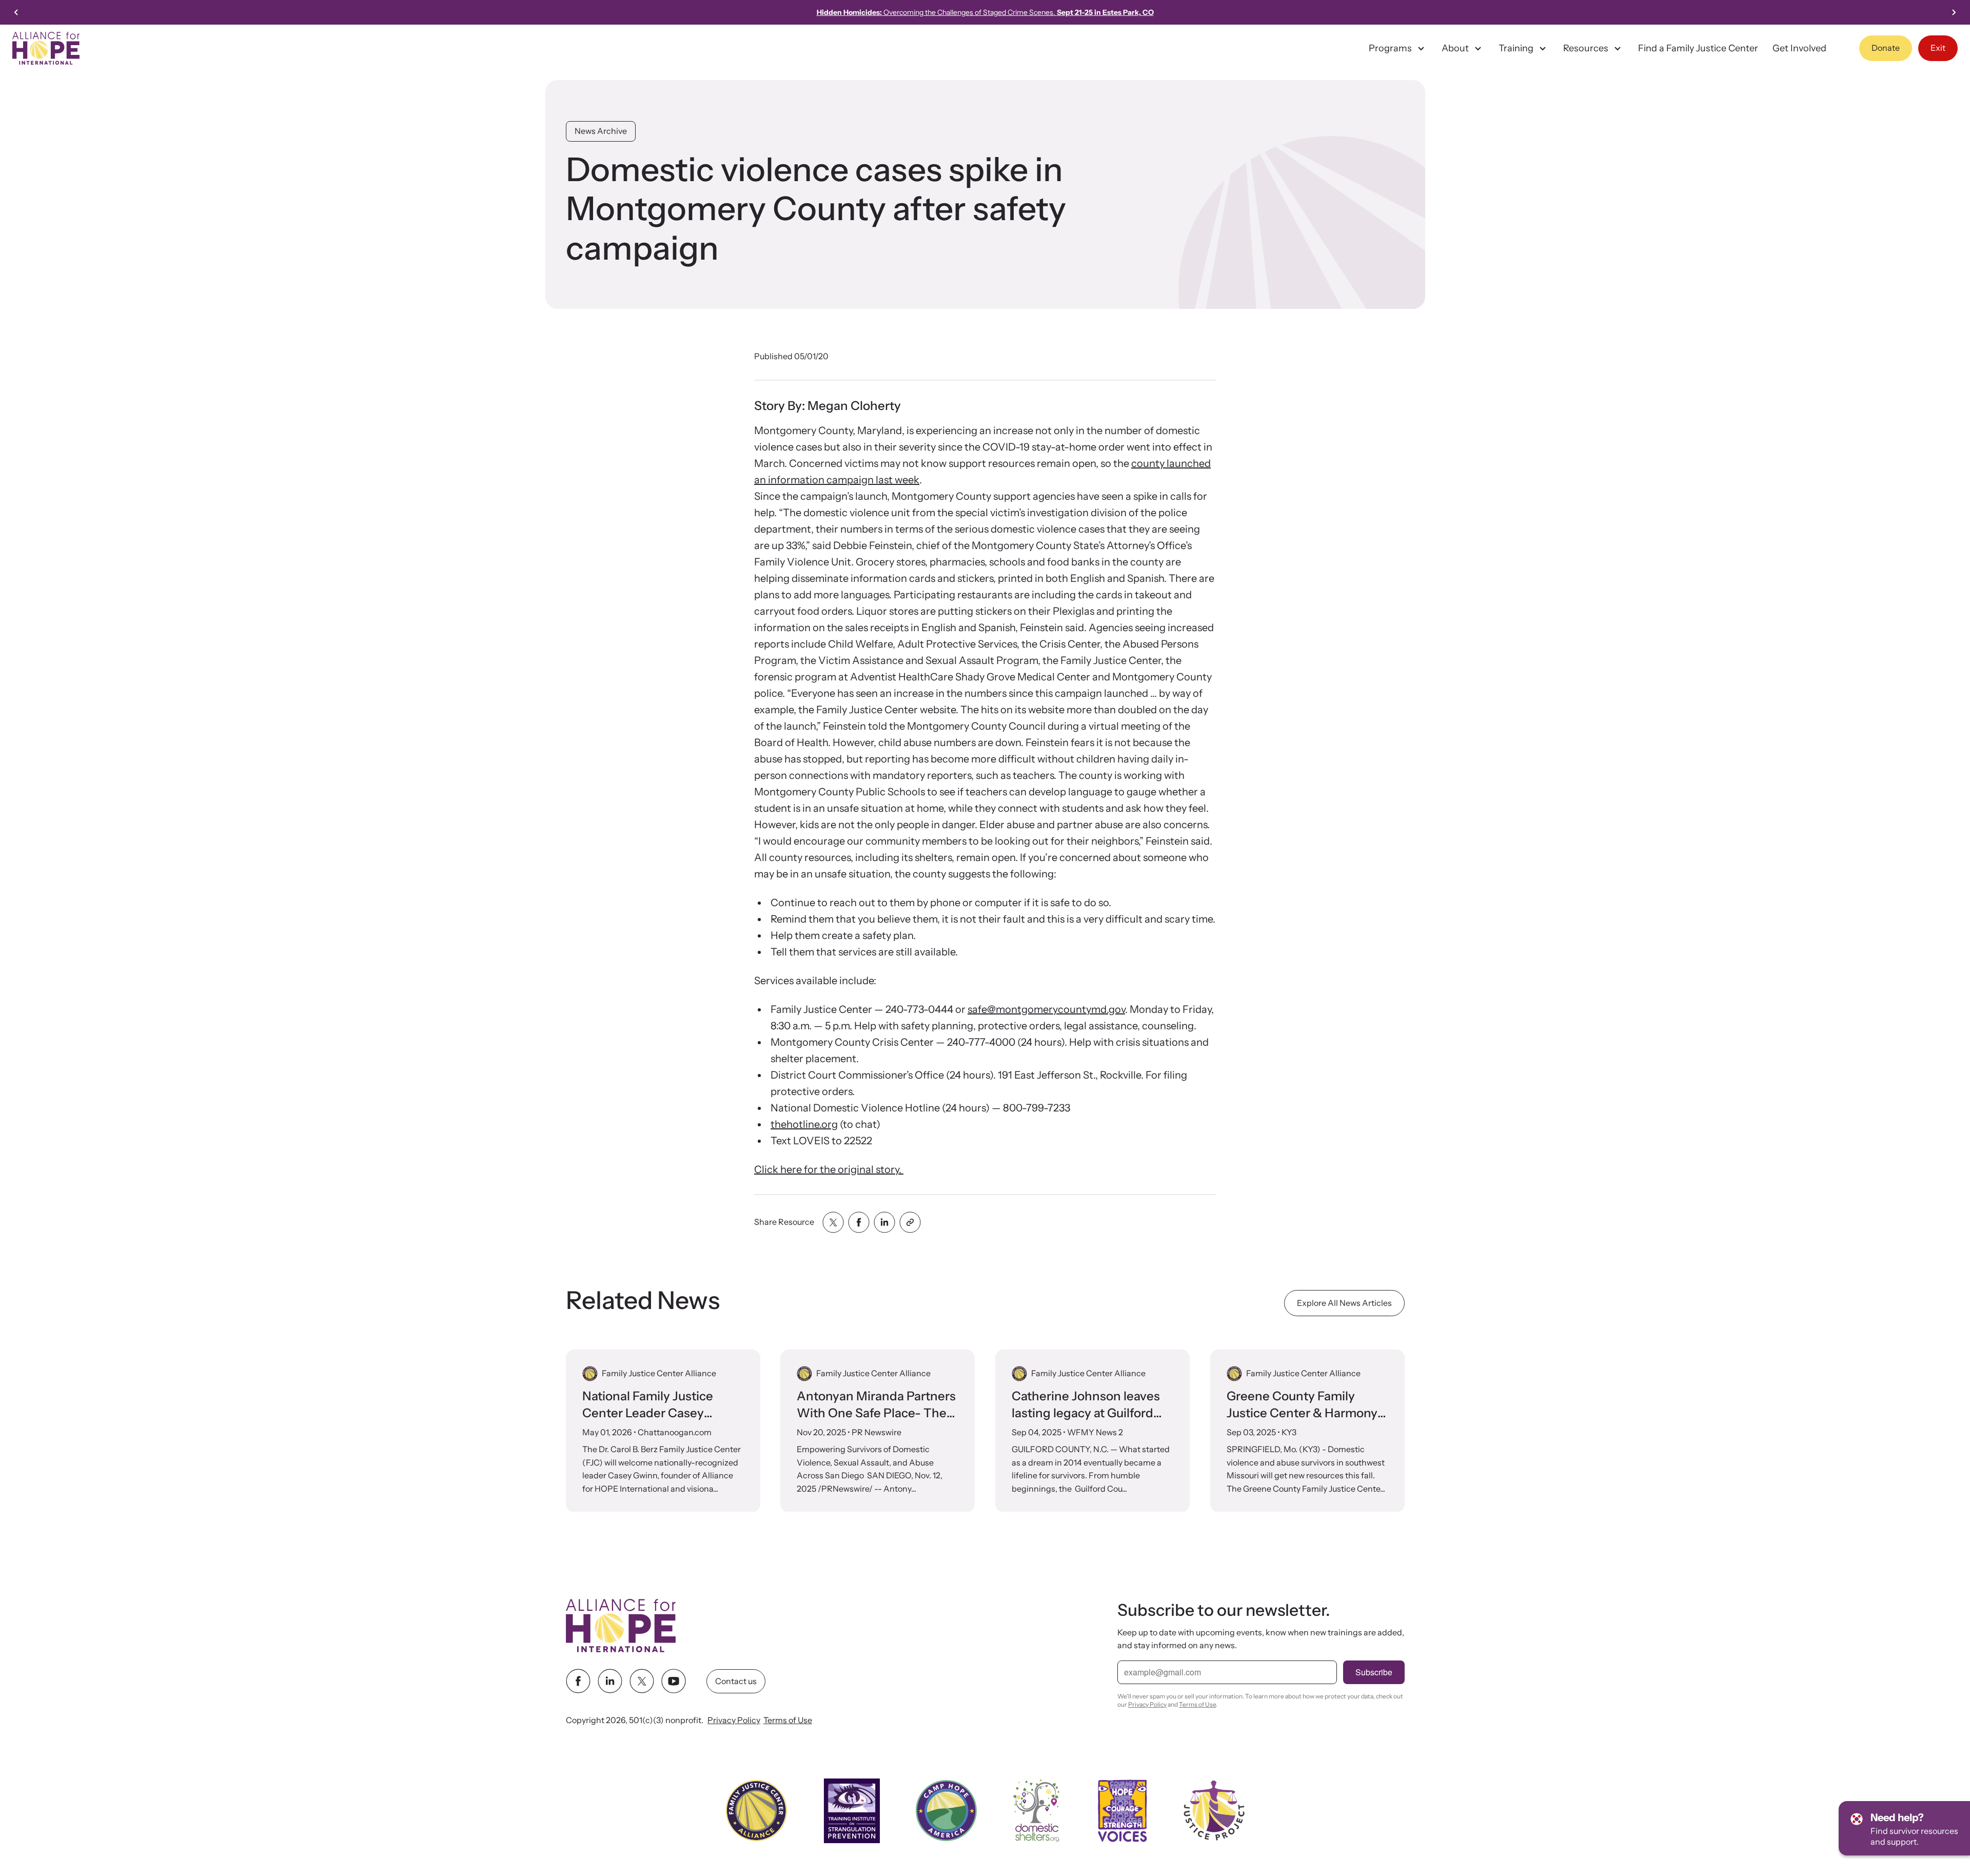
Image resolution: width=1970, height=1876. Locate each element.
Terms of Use (788, 1721)
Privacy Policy (734, 1721)
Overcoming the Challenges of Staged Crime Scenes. (985, 12)
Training (1516, 48)
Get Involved (1799, 48)
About (1455, 48)
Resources (1586, 48)
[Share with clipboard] (910, 1222)
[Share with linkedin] (884, 1222)
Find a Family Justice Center (1698, 48)
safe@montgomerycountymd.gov (1046, 1009)
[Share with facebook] (859, 1222)
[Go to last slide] (16, 12)
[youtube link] (674, 1682)
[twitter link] (642, 1682)
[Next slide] (1954, 12)
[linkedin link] (610, 1682)
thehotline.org (804, 1124)
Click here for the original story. (829, 1169)
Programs (1390, 48)
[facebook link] (578, 1682)
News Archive (601, 131)
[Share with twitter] (833, 1222)
